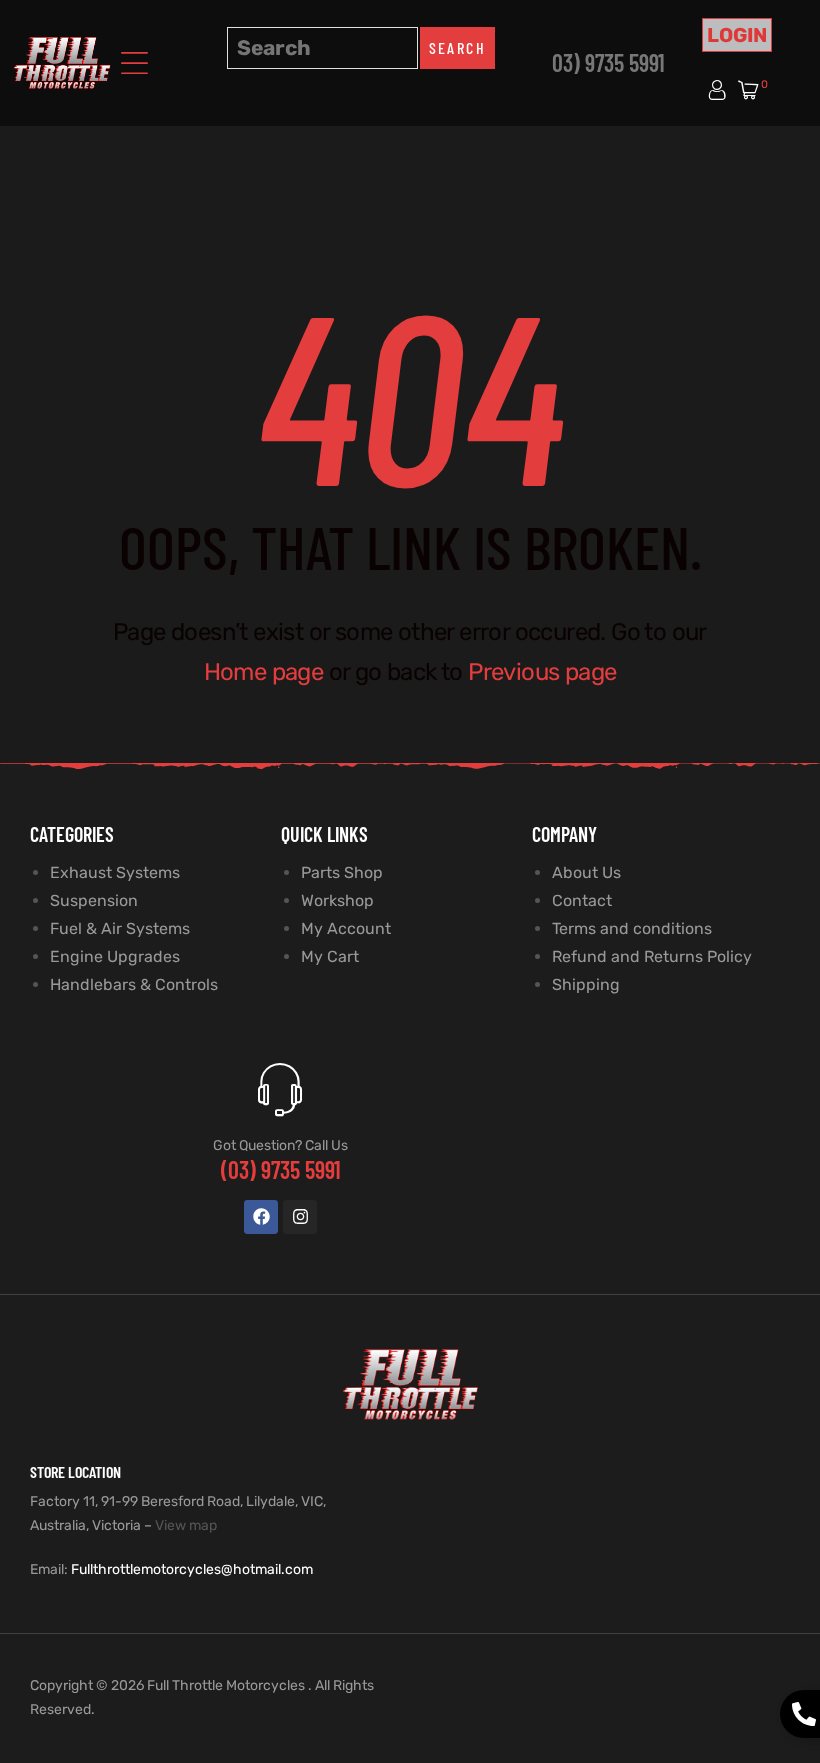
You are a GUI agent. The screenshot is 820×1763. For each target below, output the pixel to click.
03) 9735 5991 (608, 62)
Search (457, 47)
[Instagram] (300, 1217)
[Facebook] (261, 1217)
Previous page (542, 672)
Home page (264, 672)
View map (186, 1525)
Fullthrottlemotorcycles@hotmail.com (192, 1569)
